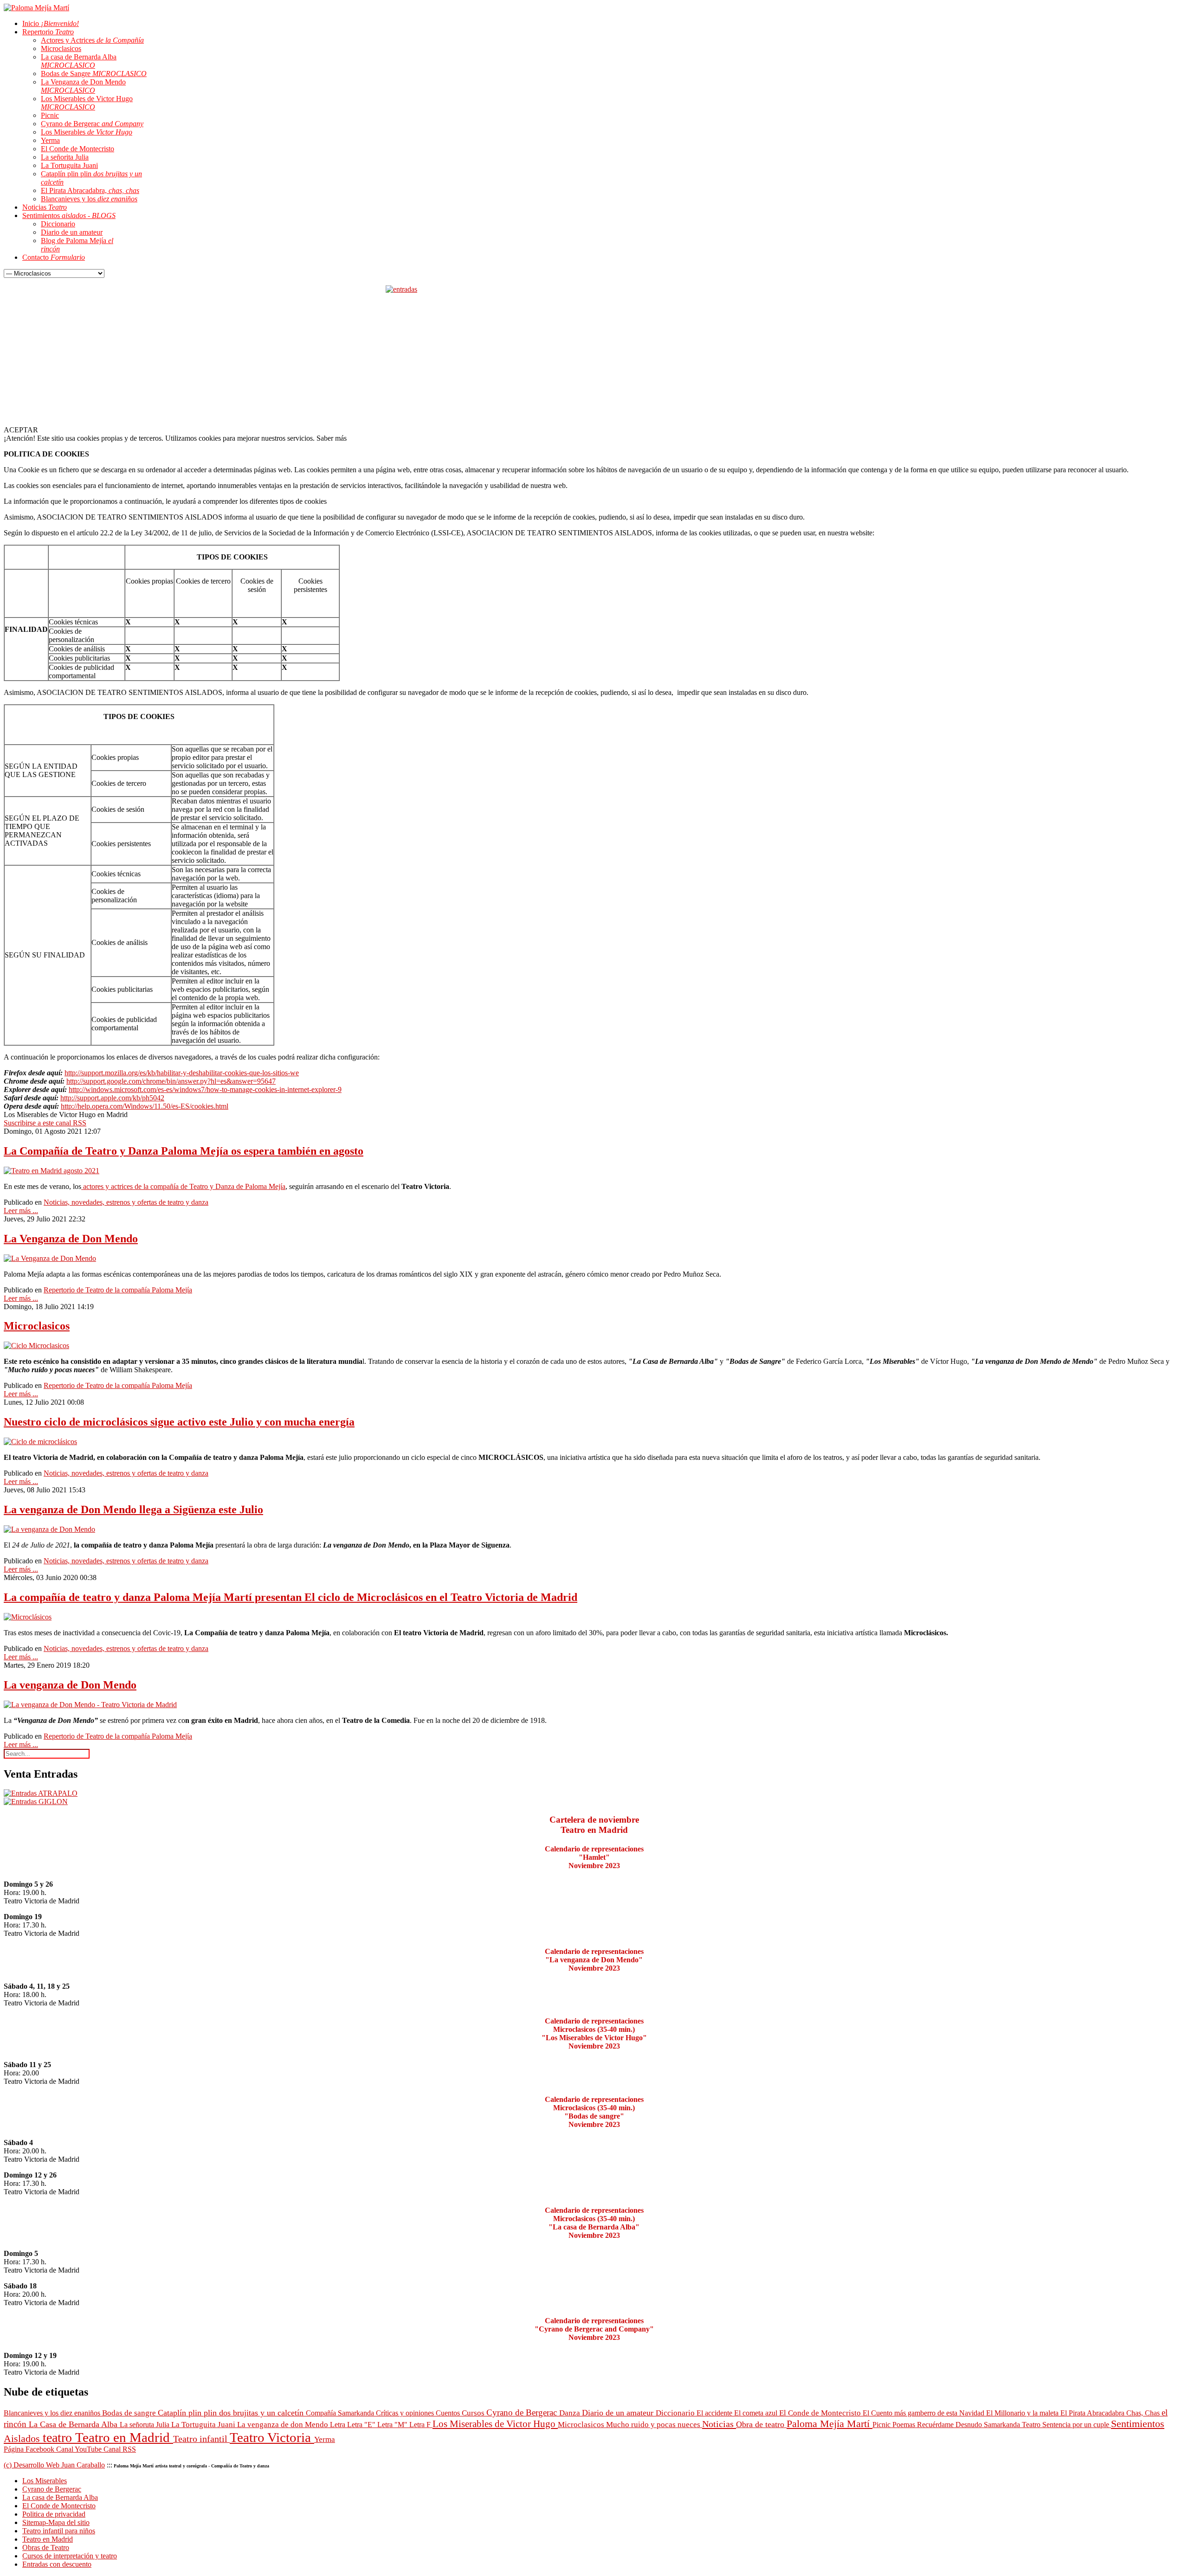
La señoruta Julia (145, 2425)
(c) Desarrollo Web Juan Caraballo (54, 2465)
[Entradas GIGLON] (36, 1802)
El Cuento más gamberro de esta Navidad (924, 2413)
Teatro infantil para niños (59, 2531)
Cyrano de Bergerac (523, 2412)
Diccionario (676, 2413)
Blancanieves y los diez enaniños (53, 2413)
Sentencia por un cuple (1077, 2425)
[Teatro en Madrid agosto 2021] (52, 1171)
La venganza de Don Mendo (70, 1685)
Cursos (474, 2413)
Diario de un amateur (619, 2413)
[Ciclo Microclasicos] (36, 1346)
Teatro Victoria (272, 2437)
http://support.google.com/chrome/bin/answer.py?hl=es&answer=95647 (171, 1081)
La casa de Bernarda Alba (60, 2497)
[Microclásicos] (28, 1617)
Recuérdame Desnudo (950, 2425)
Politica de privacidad (54, 2514)
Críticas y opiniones (406, 2413)
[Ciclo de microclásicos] (40, 1442)
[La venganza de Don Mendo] (49, 1529)
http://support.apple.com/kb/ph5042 (112, 1098)
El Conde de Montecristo (821, 2413)
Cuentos (449, 2413)
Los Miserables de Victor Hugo (495, 2424)
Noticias (719, 2424)
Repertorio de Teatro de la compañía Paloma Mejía (118, 1290)
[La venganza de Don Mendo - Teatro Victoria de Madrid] (90, 1705)
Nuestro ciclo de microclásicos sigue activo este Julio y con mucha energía (179, 1422)
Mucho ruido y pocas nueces (654, 2425)
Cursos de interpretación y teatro (70, 2556)
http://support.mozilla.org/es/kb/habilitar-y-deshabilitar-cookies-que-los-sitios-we (182, 1073)
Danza (571, 2413)
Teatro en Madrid (124, 2437)
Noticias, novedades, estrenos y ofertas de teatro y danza (126, 1202)
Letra (339, 2425)
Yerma (325, 2439)
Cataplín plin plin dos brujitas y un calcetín (232, 2413)
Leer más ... (21, 1211)
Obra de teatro (761, 2424)
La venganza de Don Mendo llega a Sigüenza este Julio (133, 1510)
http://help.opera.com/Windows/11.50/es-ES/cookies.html (145, 1106)
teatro (59, 2438)
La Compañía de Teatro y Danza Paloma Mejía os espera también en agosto (184, 1151)
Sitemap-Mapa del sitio (56, 2522)
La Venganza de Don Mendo (71, 1239)
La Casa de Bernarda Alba (74, 2424)
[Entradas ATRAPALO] (41, 1793)
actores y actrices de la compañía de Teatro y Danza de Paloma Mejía (183, 1186)
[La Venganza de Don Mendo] (50, 1258)
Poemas (905, 2425)
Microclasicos (37, 1326)
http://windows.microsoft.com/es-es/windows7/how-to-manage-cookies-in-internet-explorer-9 (205, 1089)
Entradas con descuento (57, 2564)
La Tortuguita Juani (204, 2425)
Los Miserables (45, 2481)
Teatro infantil (201, 2439)
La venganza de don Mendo (284, 2425)
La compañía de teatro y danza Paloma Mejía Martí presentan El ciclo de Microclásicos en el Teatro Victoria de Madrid (291, 1597)
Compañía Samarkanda (341, 2413)
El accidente (715, 2413)
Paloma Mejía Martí (830, 2424)
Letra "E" (362, 2425)
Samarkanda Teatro (1013, 2425)
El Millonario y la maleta (1023, 2413)
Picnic (882, 2425)
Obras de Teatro (46, 2547)
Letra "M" (393, 2425)
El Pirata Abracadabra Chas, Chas (1111, 2413)
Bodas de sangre (130, 2413)
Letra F (421, 2425)
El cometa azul (757, 2413)
